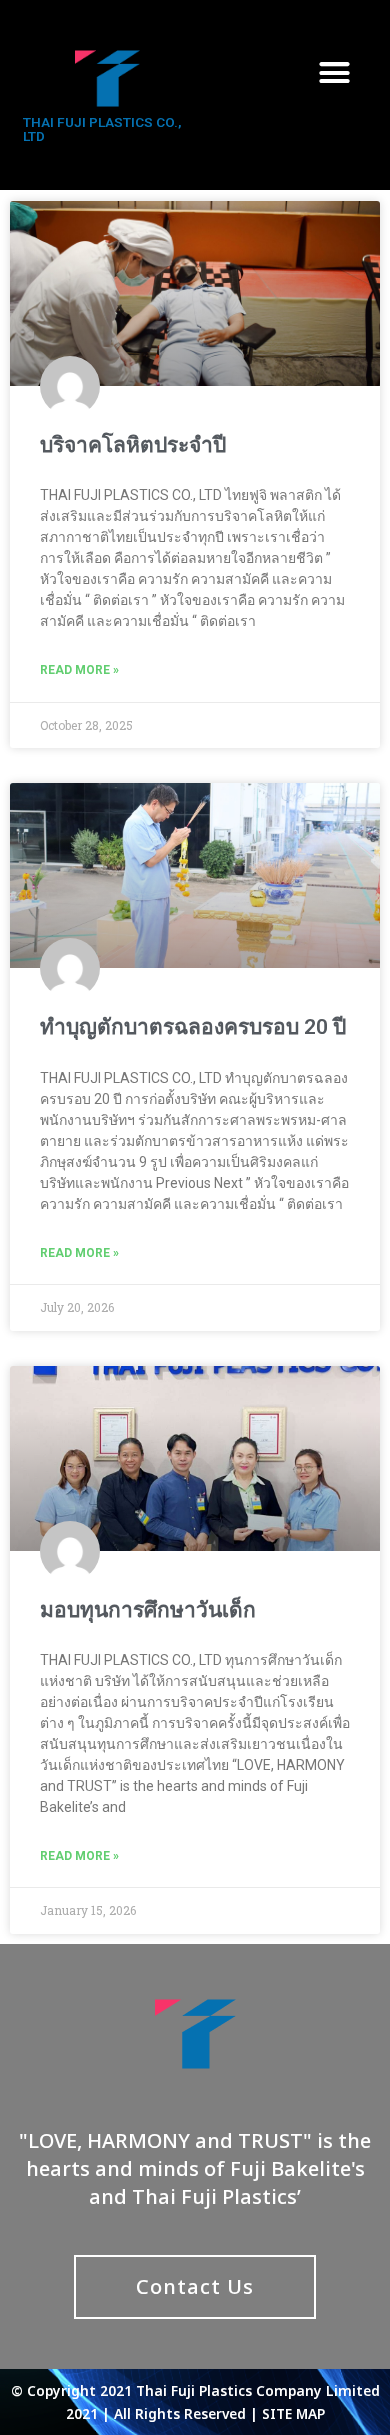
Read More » (79, 670)
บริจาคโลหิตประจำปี (133, 445)
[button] (335, 72)
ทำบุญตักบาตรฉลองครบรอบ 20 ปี (193, 1027)
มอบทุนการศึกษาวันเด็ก (148, 1610)
